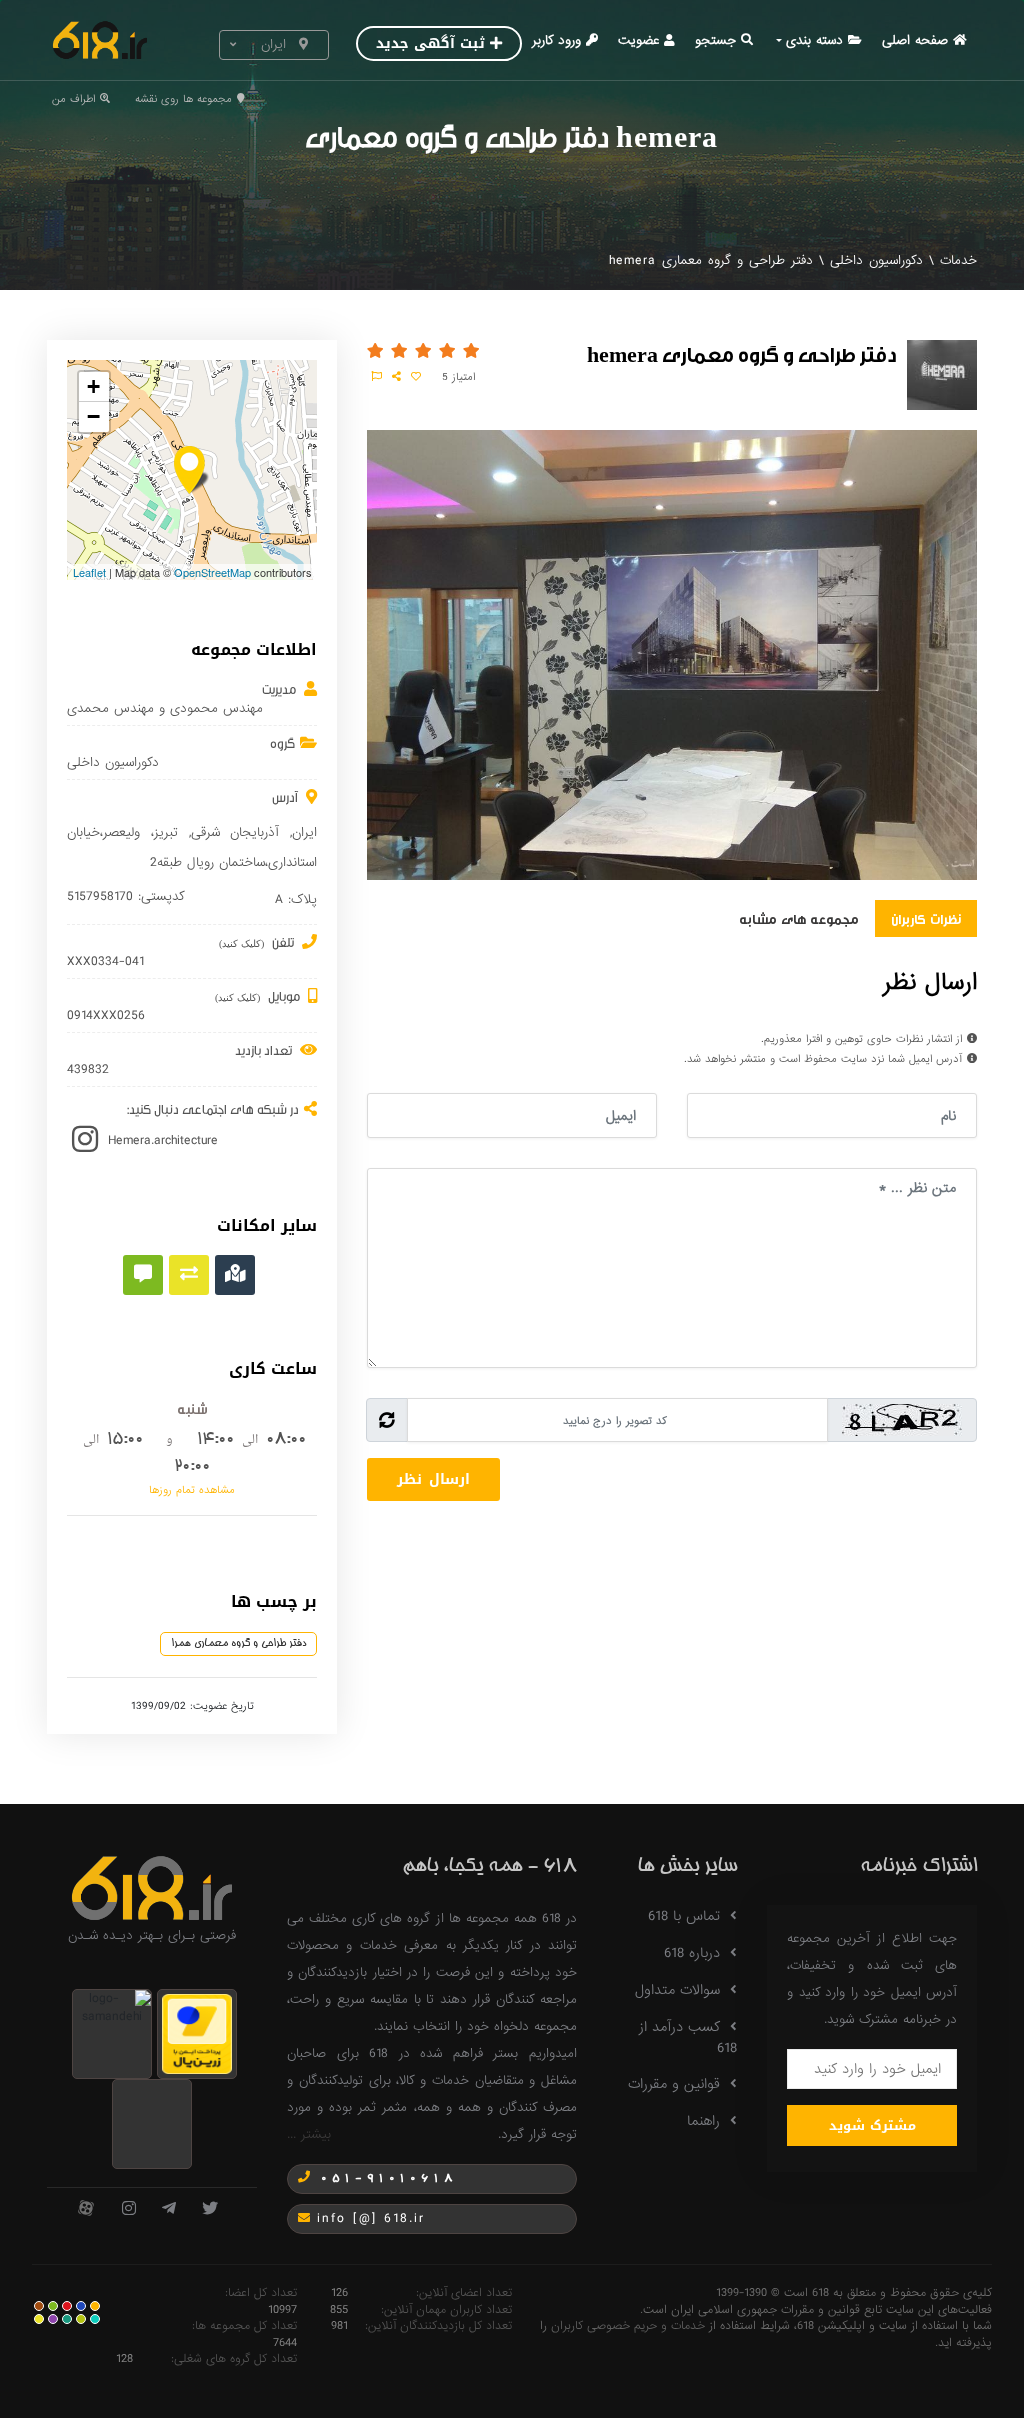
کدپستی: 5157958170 (125, 897)
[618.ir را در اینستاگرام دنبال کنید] (129, 2209)
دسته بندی (814, 40)
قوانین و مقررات (674, 2084)
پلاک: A (296, 900)
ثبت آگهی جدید (430, 43)
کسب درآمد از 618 (688, 2037)
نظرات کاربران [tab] (926, 918)
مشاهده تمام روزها (192, 1490)
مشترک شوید (872, 2125)
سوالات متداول (677, 1990)
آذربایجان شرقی (235, 832)
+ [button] (93, 386)
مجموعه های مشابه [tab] (799, 918)
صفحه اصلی (915, 40)
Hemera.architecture (163, 1140)
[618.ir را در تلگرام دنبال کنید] (169, 2209)
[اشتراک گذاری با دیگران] (396, 377)
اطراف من (73, 99)
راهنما (703, 2121)
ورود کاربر (556, 40)
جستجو (715, 40)
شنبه (192, 1408)
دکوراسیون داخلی (876, 260)
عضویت (638, 40)
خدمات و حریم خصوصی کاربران (628, 2326)
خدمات (958, 260)
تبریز (166, 832)
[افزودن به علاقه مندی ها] (416, 377)
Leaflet (89, 572)
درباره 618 (692, 1953)
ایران (304, 832)
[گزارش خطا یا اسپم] (377, 377)
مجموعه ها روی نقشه (183, 99)
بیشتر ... (309, 2134)
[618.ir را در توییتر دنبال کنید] (210, 2209)
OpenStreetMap (212, 572)
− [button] (93, 416)
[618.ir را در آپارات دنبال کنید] (86, 2209)
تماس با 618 (684, 1916)
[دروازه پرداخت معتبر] (197, 2032)
